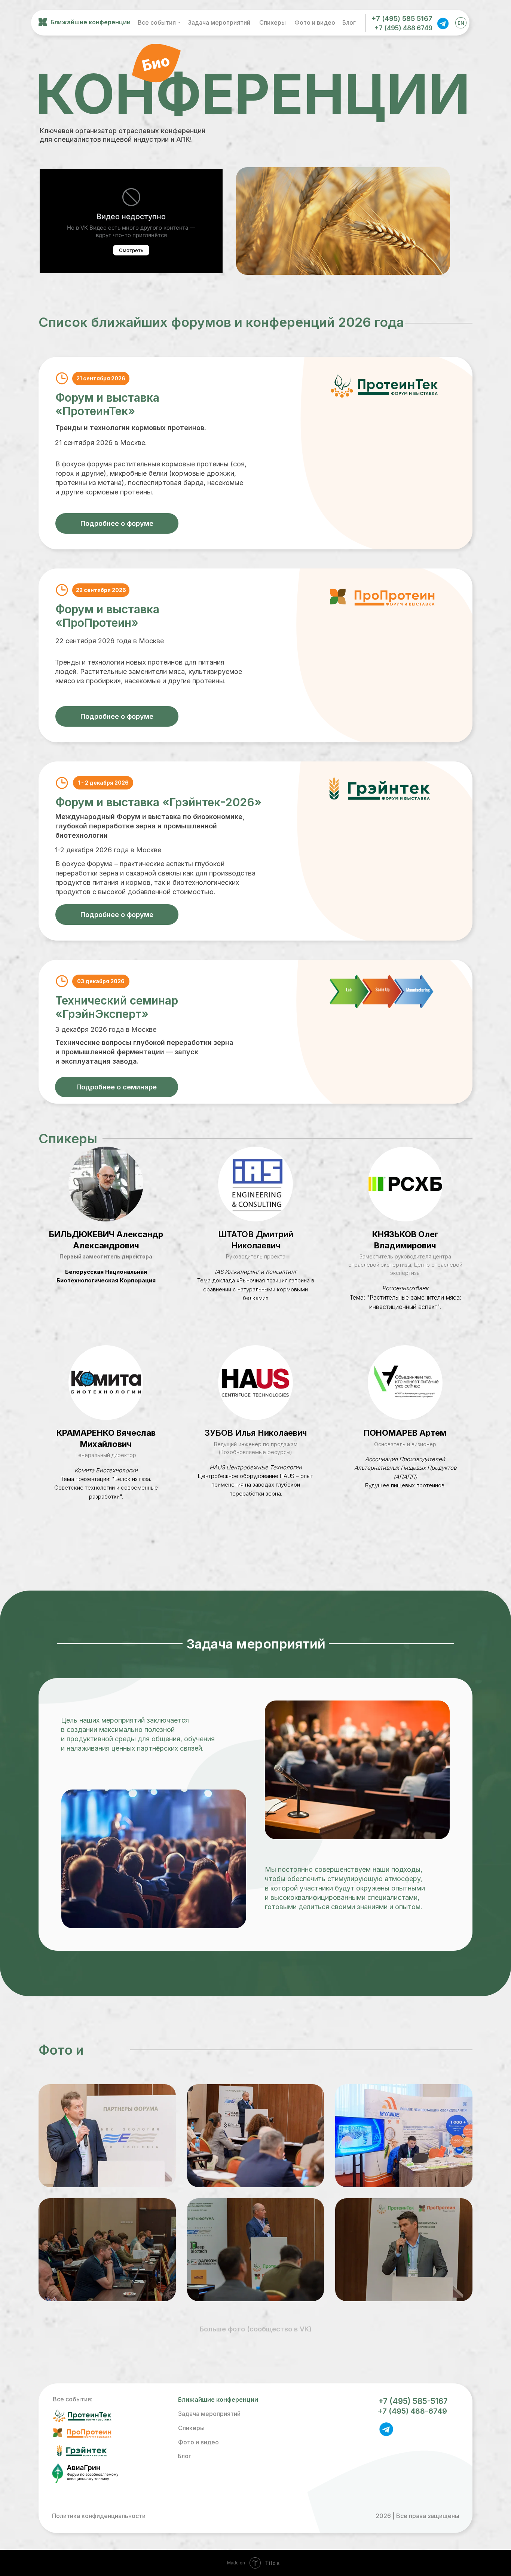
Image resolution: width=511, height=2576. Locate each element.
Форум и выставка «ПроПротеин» (107, 616)
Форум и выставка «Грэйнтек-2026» (158, 802)
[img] (443, 23)
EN (461, 23)
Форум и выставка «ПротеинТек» (107, 404)
